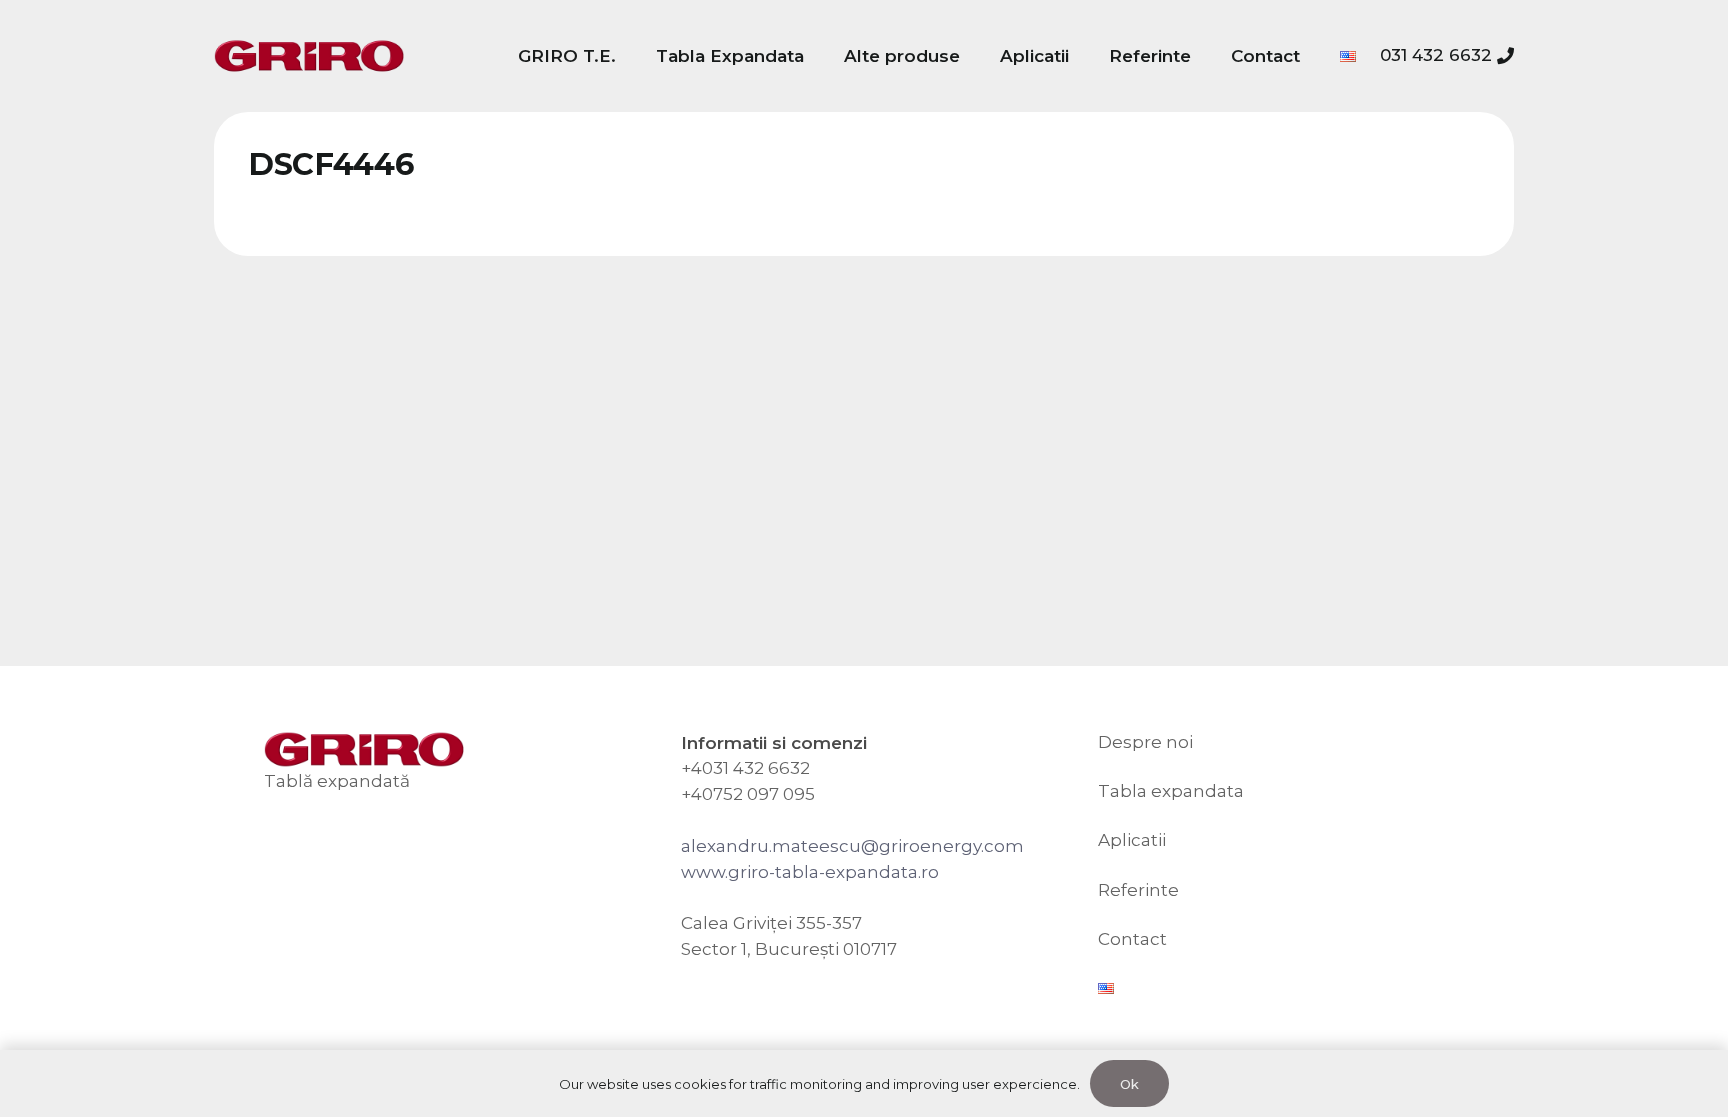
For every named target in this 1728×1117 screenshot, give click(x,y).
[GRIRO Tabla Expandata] (309, 56)
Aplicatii (1132, 840)
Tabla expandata (1171, 791)
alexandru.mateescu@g (786, 846)
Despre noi (1145, 742)
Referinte (1138, 890)
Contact (1132, 939)
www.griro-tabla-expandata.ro (810, 872)
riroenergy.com (957, 846)
